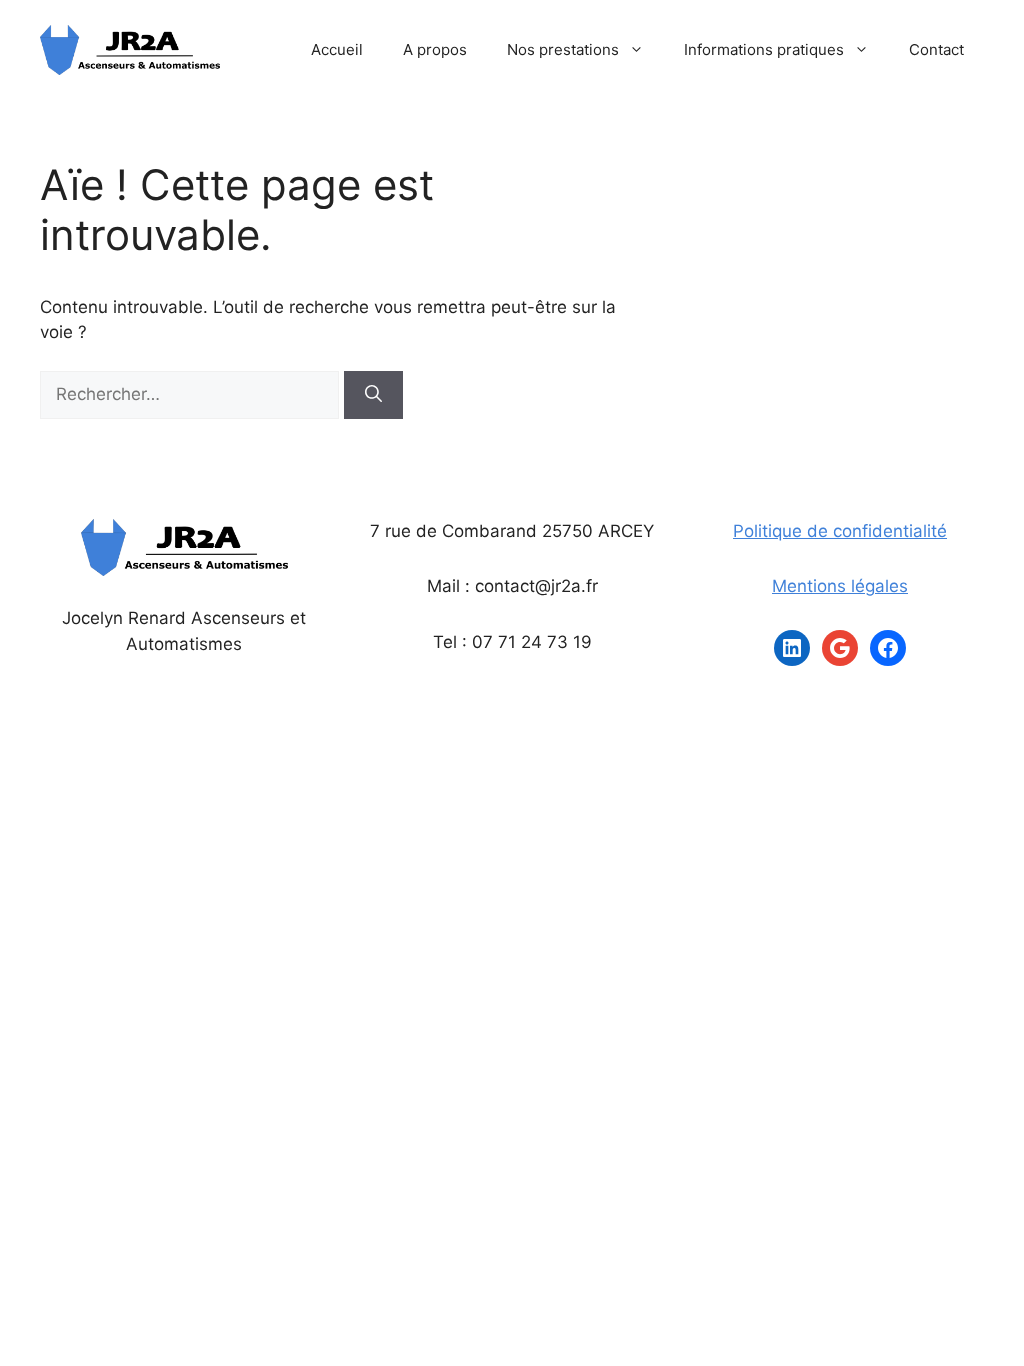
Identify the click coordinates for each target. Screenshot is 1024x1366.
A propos (435, 49)
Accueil (337, 49)
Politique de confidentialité (840, 531)
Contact (936, 49)
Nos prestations (563, 49)
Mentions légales (840, 586)
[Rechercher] (373, 395)
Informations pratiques (764, 49)
